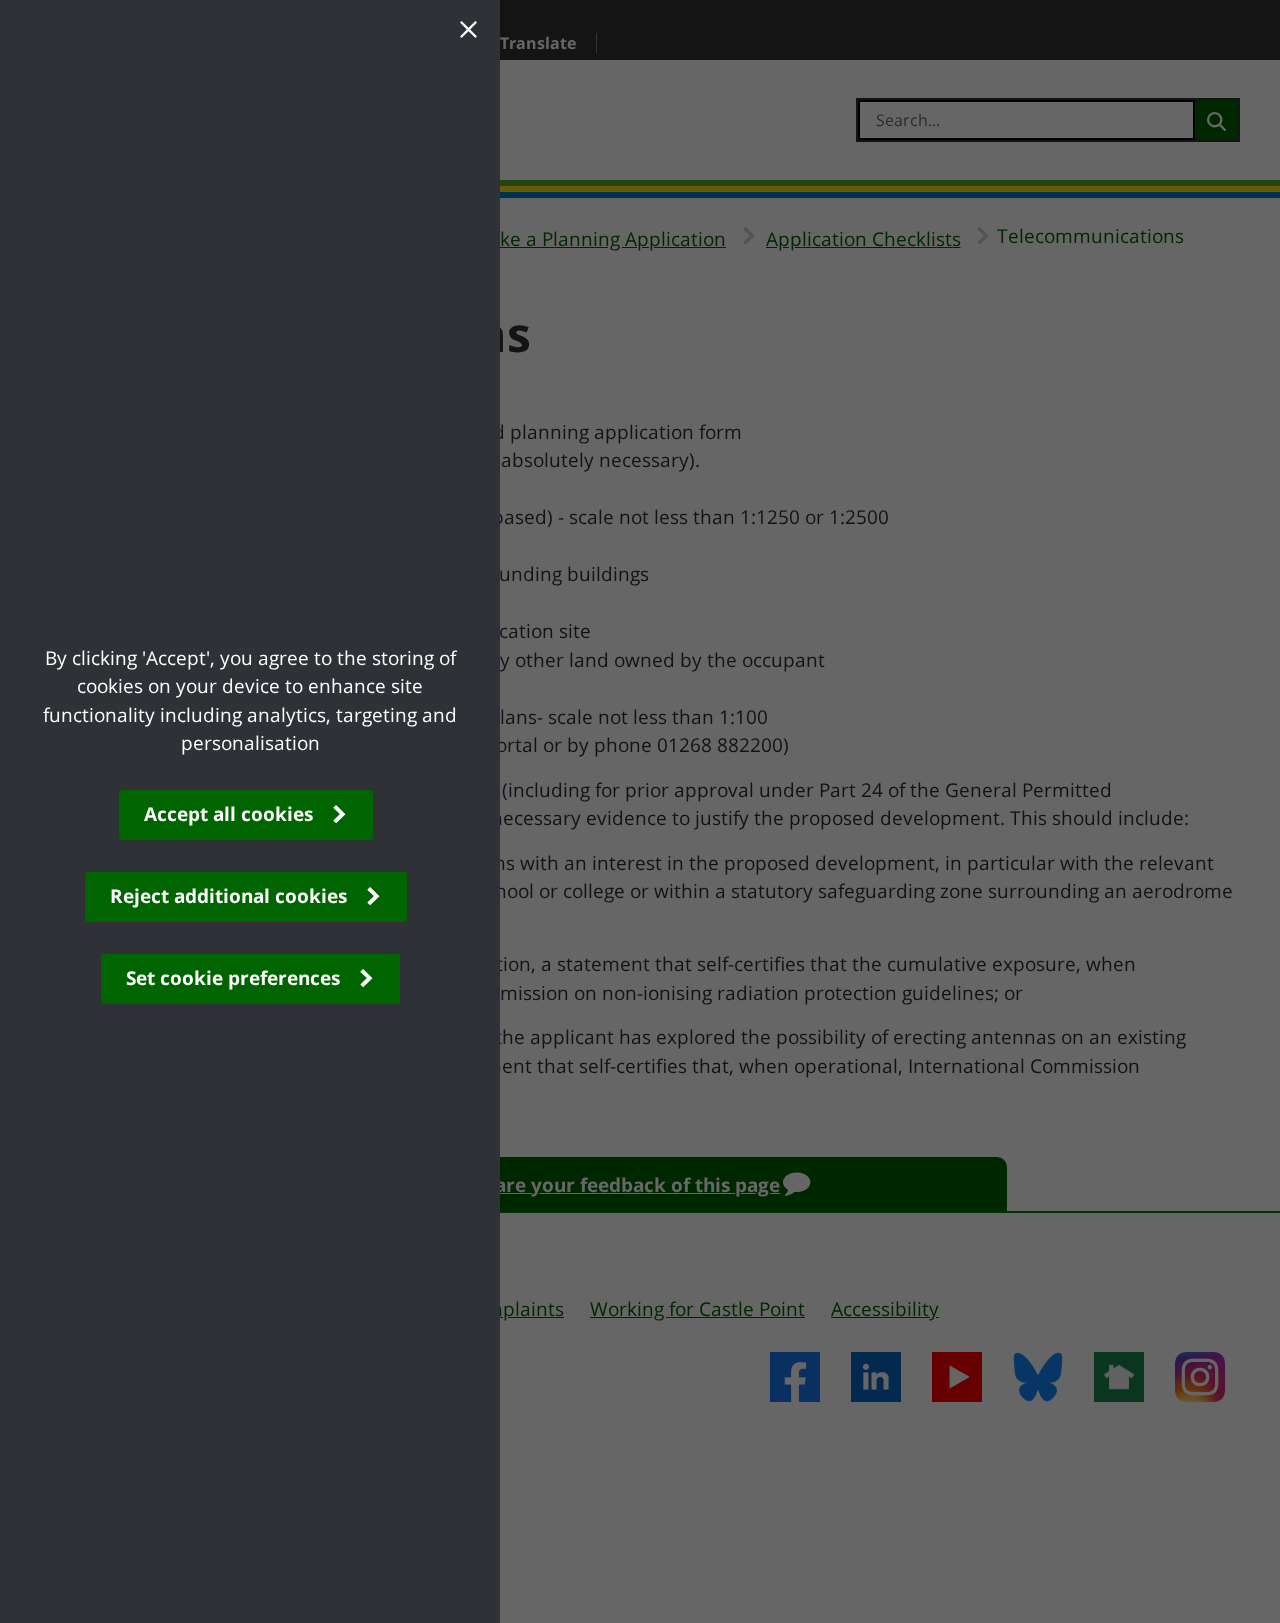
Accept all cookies (228, 814)
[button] (468, 32)
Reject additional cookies (228, 896)
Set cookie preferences (233, 978)
